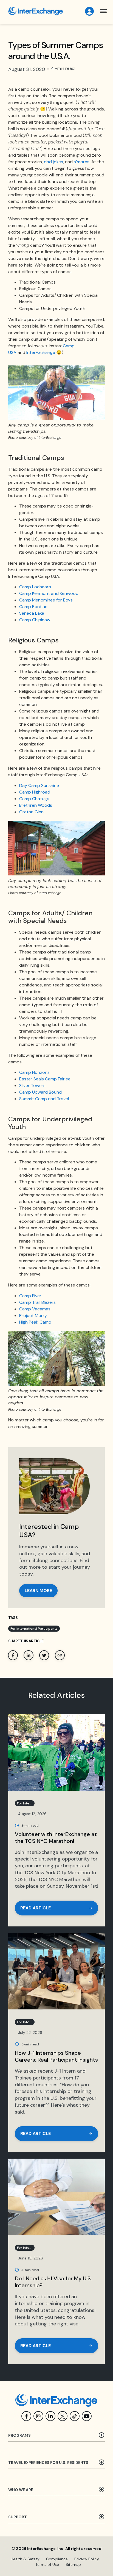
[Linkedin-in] (50, 2416)
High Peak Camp (35, 1322)
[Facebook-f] (26, 2416)
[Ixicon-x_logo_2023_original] (63, 2416)
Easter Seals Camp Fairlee (45, 1079)
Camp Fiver (30, 1296)
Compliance (57, 2559)
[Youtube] (87, 2416)
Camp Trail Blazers (37, 1302)
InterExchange (41, 352)
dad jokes (53, 162)
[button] (104, 11)
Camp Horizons (34, 1072)
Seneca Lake (32, 613)
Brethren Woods (36, 805)
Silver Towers (32, 1085)
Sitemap (73, 2564)
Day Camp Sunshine (39, 785)
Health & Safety (25, 2559)
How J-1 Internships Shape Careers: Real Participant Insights (56, 2056)
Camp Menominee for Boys (46, 600)
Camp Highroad (35, 792)
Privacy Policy (87, 2559)
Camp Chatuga (34, 799)
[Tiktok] (75, 2416)
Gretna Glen (31, 812)
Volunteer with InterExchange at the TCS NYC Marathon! (56, 1838)
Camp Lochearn (35, 587)
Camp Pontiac (33, 607)
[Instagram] (38, 2416)
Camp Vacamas (35, 1309)
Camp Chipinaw (35, 620)
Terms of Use (47, 2564)
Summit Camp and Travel (44, 1099)
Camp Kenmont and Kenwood (49, 593)
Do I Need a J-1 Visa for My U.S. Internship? (53, 2282)
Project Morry (33, 1315)
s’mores (82, 162)
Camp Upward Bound (40, 1092)
